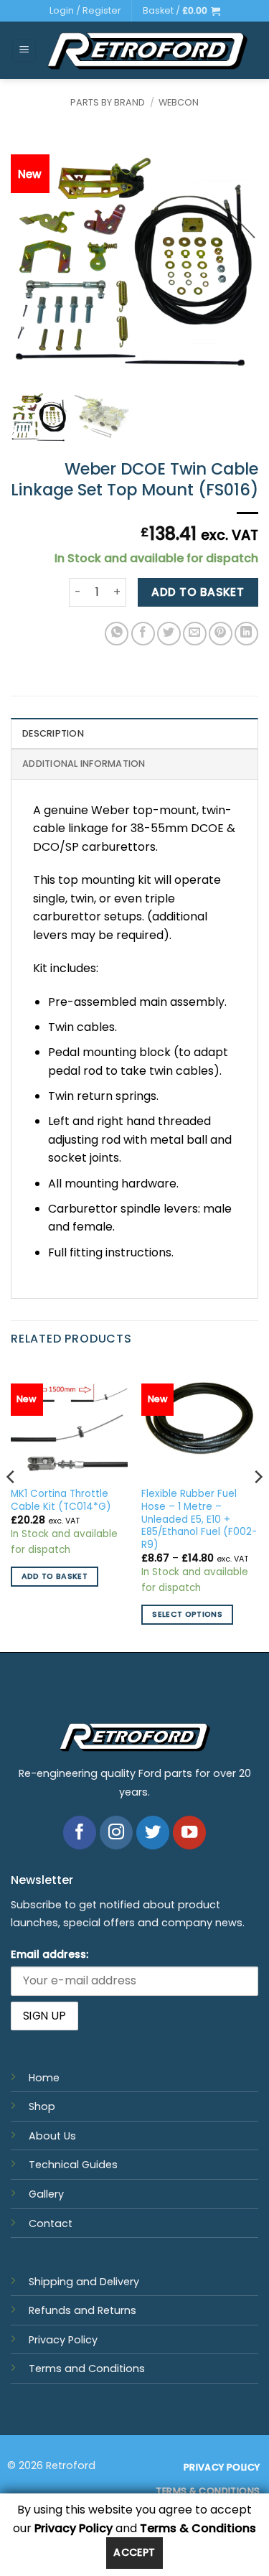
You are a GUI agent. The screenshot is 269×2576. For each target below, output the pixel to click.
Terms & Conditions (198, 2528)
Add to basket (198, 592)
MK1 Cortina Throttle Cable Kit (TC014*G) (61, 1500)
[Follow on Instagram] (117, 1833)
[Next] (258, 1506)
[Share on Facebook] (143, 634)
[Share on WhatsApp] (117, 634)
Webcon (179, 102)
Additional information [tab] (84, 764)
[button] (181, 11)
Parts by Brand (108, 102)
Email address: (49, 1954)
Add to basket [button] (55, 1576)
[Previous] (11, 1506)
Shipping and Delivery (84, 2282)
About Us (52, 2136)
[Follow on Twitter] (153, 1833)
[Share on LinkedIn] (246, 634)
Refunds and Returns (82, 2310)
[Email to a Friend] (195, 634)
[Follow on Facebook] (80, 1833)
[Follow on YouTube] (190, 1833)
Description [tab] (53, 733)
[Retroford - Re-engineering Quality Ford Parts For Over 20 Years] (147, 51)
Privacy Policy (63, 2340)
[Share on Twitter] (169, 634)
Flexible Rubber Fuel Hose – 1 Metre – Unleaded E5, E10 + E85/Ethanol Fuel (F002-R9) (199, 1519)
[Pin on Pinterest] (221, 634)
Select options (187, 1614)
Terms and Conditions (87, 2369)
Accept (134, 2552)
